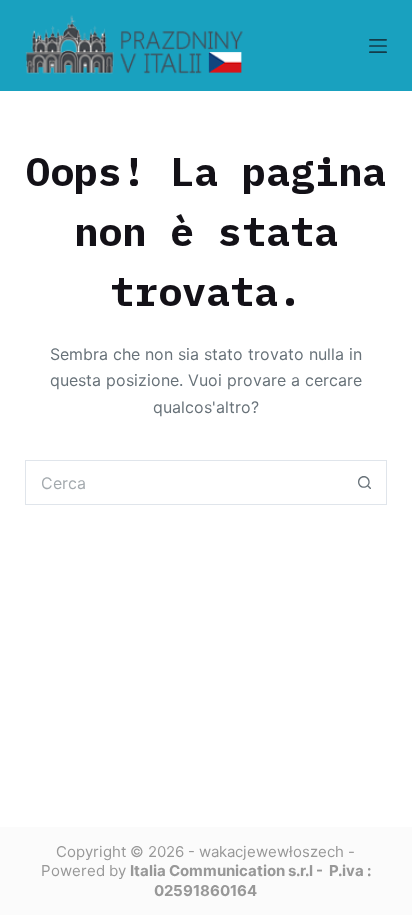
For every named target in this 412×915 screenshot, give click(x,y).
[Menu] (378, 46)
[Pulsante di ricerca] (364, 482)
